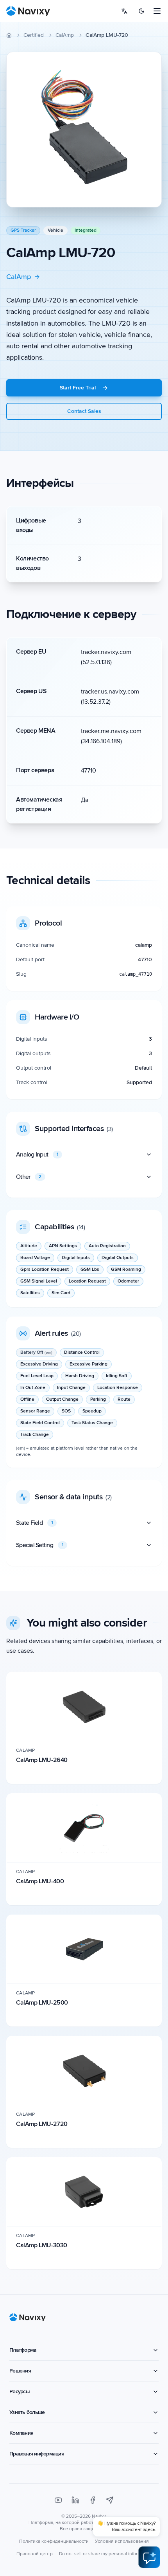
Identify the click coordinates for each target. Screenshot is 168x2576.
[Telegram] (110, 2500)
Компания (21, 2433)
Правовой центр (35, 2554)
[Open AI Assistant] (149, 2557)
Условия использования (122, 2541)
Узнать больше (27, 2412)
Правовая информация (37, 2454)
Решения (20, 2371)
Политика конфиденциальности (54, 2541)
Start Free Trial (78, 388)
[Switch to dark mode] (141, 11)
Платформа (23, 2350)
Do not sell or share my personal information (105, 2554)
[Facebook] (93, 2500)
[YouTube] (58, 2500)
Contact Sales (84, 411)
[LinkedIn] (75, 2500)
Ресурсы (20, 2391)
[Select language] (124, 11)
